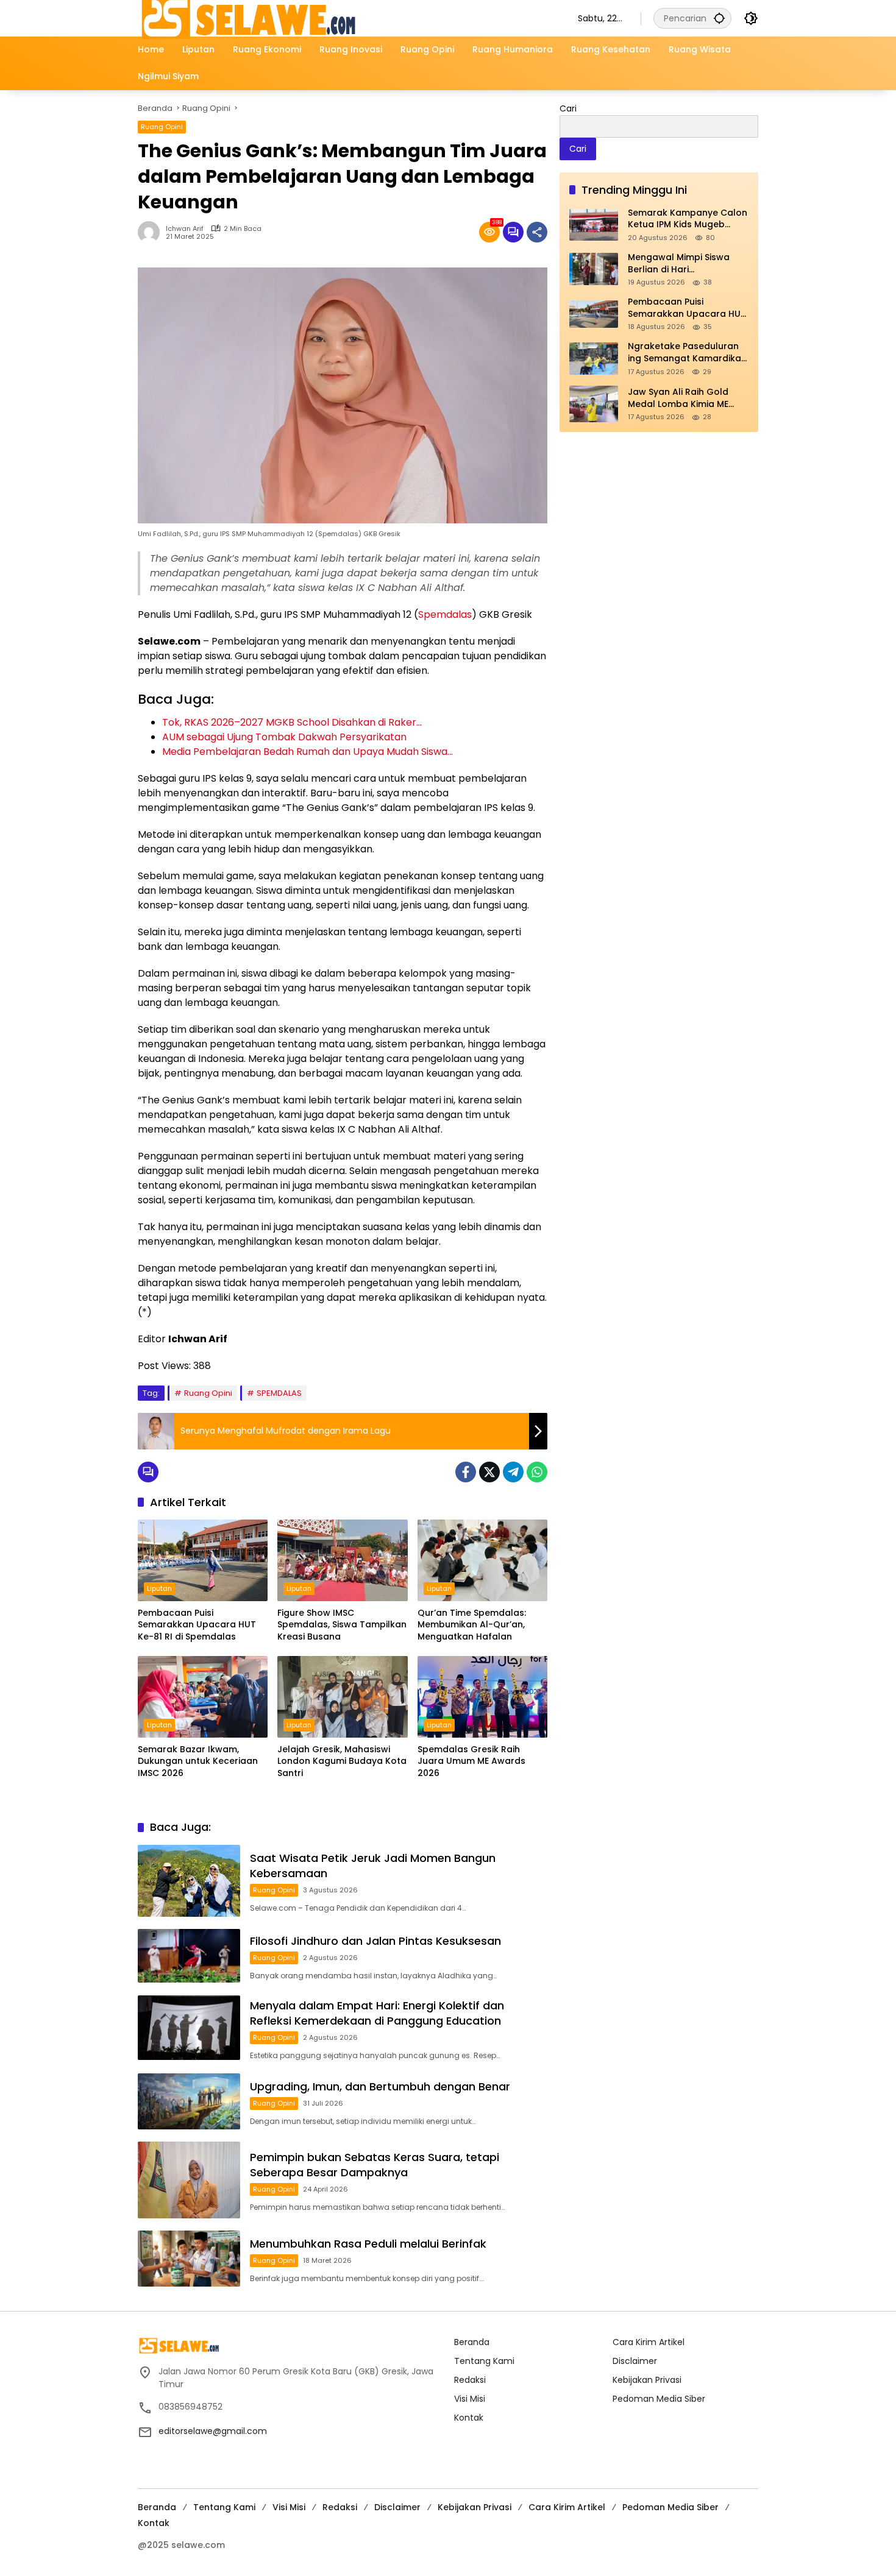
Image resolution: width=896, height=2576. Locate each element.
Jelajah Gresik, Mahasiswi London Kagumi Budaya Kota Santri (342, 1761)
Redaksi (470, 2380)
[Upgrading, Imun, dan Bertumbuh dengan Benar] (189, 2101)
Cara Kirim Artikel (649, 2342)
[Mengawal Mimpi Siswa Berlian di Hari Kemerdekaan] (594, 269)
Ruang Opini (162, 127)
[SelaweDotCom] (346, 18)
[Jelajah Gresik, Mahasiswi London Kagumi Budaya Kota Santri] (342, 1697)
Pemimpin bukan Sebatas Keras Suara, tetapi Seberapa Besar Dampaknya (375, 2165)
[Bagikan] (537, 232)
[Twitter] (489, 1472)
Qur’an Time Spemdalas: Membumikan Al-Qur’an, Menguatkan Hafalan (472, 1625)
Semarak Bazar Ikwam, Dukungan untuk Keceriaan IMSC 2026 (198, 1761)
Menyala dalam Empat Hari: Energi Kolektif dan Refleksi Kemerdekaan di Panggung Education (377, 2013)
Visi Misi (470, 2399)
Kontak (469, 2418)
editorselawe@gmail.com (213, 2431)
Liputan (159, 1588)
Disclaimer (635, 2361)
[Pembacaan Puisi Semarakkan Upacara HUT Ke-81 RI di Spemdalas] (203, 1560)
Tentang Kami (484, 2361)
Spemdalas (445, 614)
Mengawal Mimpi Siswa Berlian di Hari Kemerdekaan (679, 264)
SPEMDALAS (279, 1393)
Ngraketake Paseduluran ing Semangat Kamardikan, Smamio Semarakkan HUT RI (688, 353)
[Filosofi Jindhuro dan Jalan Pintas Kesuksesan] (189, 1956)
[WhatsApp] (537, 1472)
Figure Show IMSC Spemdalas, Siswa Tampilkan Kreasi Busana (342, 1625)
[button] (719, 18)
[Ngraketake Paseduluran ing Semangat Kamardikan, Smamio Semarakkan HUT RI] (594, 359)
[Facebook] (466, 1472)
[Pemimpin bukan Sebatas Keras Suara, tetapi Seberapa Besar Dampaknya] (189, 2180)
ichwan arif (185, 229)
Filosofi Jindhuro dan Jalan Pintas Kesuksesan (375, 1941)
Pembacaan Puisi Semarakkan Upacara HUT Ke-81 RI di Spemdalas (197, 1625)
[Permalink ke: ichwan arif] (152, 232)
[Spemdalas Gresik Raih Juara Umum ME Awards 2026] (482, 1697)
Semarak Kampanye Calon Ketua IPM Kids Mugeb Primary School (688, 219)
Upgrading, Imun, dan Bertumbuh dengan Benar (380, 2086)
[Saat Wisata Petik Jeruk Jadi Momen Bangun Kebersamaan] (189, 1881)
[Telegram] (513, 1472)
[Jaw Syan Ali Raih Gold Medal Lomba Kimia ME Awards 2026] (594, 404)
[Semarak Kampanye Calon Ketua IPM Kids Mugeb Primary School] (594, 225)
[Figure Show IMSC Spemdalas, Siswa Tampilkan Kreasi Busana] (342, 1560)
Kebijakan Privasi (647, 2380)
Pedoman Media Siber (659, 2399)
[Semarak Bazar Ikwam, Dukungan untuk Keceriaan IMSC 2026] (203, 1697)
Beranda (472, 2342)
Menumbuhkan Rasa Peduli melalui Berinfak (368, 2244)
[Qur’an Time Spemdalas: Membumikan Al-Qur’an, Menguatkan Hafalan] (482, 1560)
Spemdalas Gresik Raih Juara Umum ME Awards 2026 (471, 1761)
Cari (568, 108)
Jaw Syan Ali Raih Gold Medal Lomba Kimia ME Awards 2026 (678, 398)
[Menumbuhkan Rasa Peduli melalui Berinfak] (189, 2259)
